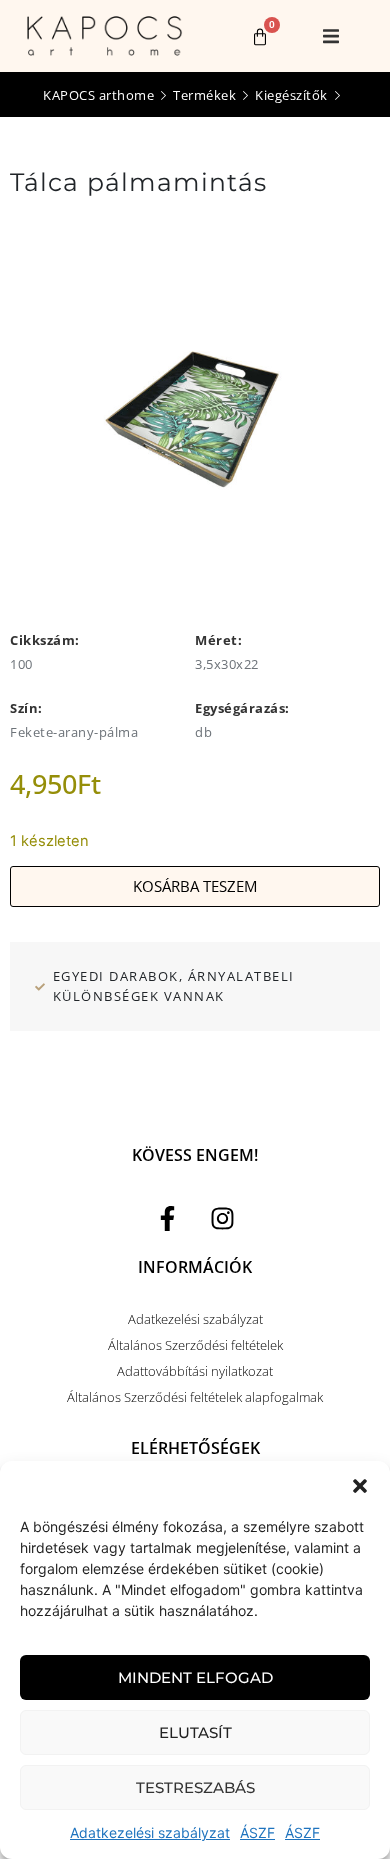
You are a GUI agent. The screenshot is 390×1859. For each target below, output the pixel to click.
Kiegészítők (291, 95)
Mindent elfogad (195, 1677)
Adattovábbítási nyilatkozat (195, 1371)
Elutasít (195, 1732)
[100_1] (195, 408)
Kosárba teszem (195, 886)
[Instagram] (223, 1218)
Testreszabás (195, 1787)
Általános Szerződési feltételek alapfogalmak (195, 1397)
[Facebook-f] (168, 1218)
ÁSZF (257, 1832)
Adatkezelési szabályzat (150, 1832)
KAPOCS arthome (98, 95)
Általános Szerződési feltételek (195, 1345)
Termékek (204, 95)
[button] (360, 1486)
